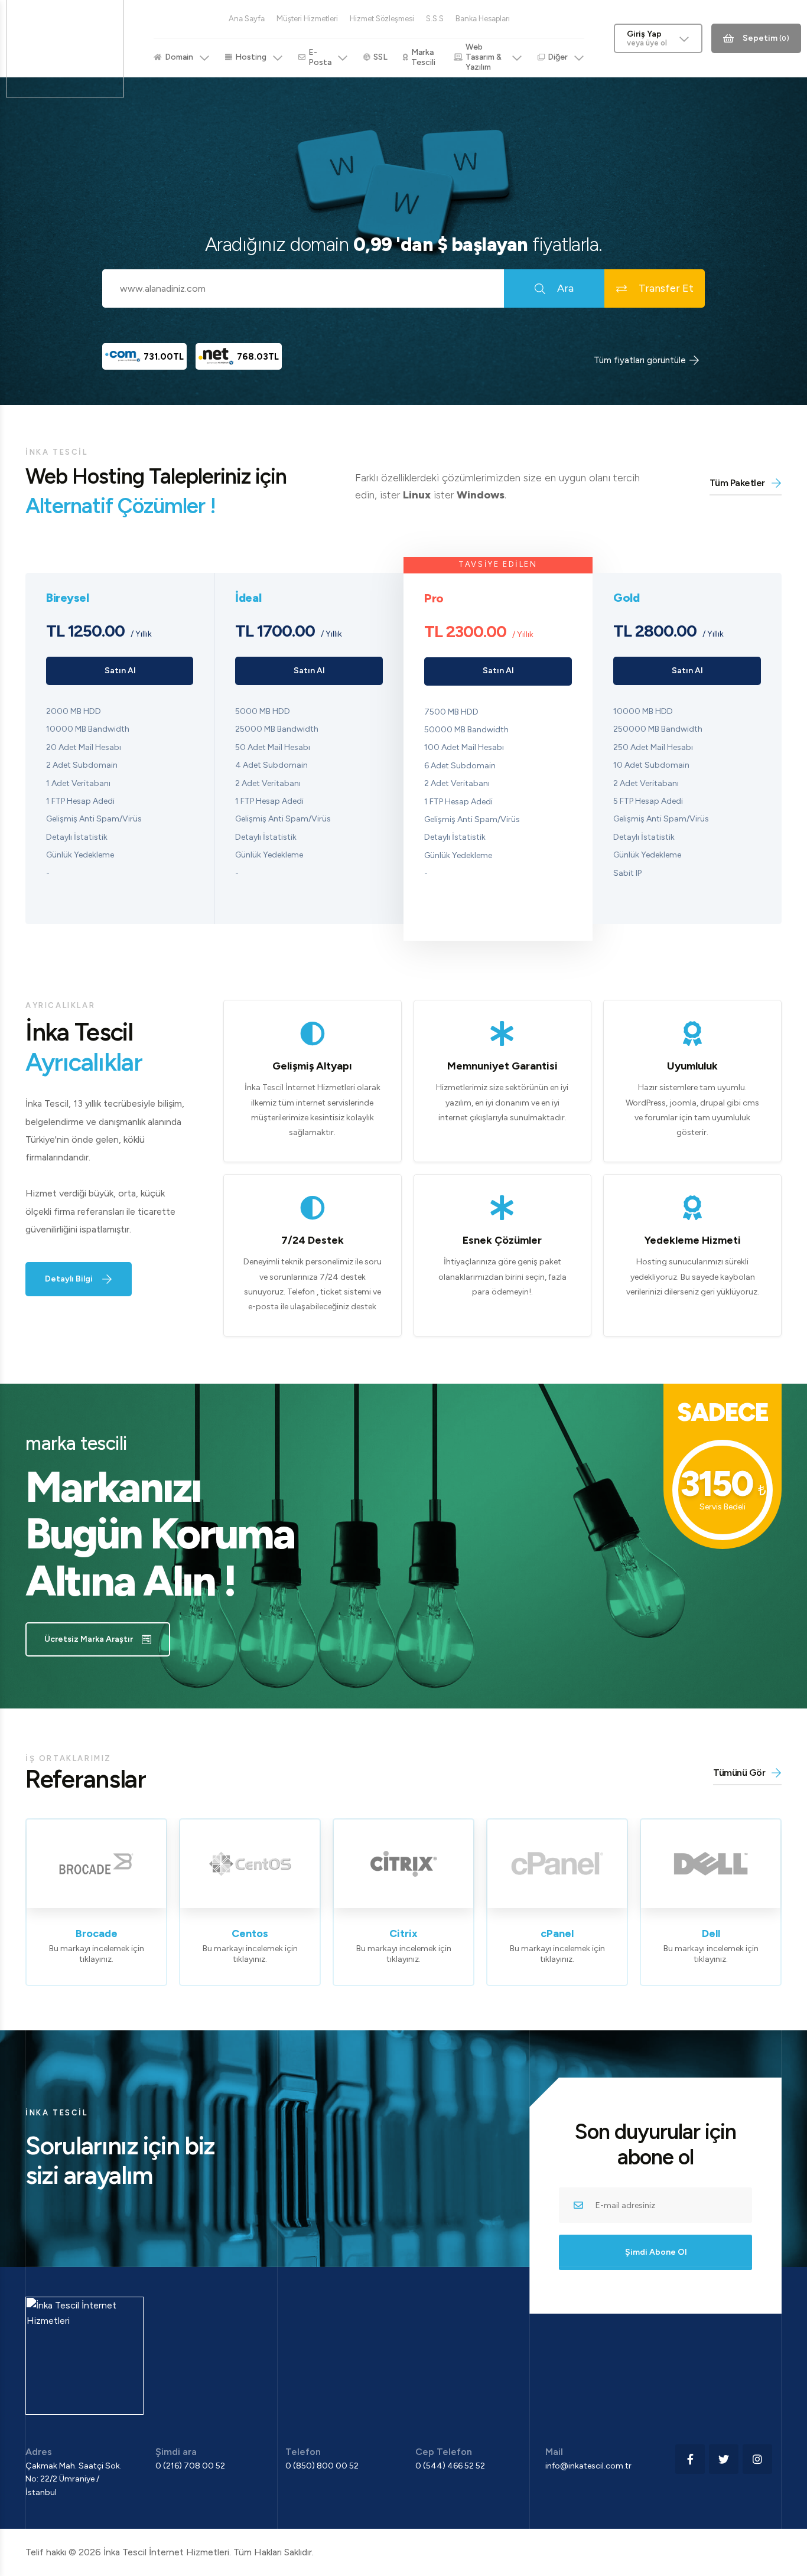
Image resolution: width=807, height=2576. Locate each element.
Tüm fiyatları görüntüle (640, 360)
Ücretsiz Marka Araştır (89, 1639)
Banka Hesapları (483, 19)
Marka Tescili (423, 57)
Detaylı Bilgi (69, 1279)
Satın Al (120, 671)
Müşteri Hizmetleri (307, 19)
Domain (179, 57)
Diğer (558, 57)
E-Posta (320, 57)
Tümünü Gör (739, 1773)
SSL (380, 57)
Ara (565, 288)
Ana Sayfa (247, 19)
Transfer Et (666, 288)
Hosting (251, 57)
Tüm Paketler (737, 483)
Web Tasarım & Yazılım (484, 57)
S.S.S (435, 19)
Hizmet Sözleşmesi (382, 19)
